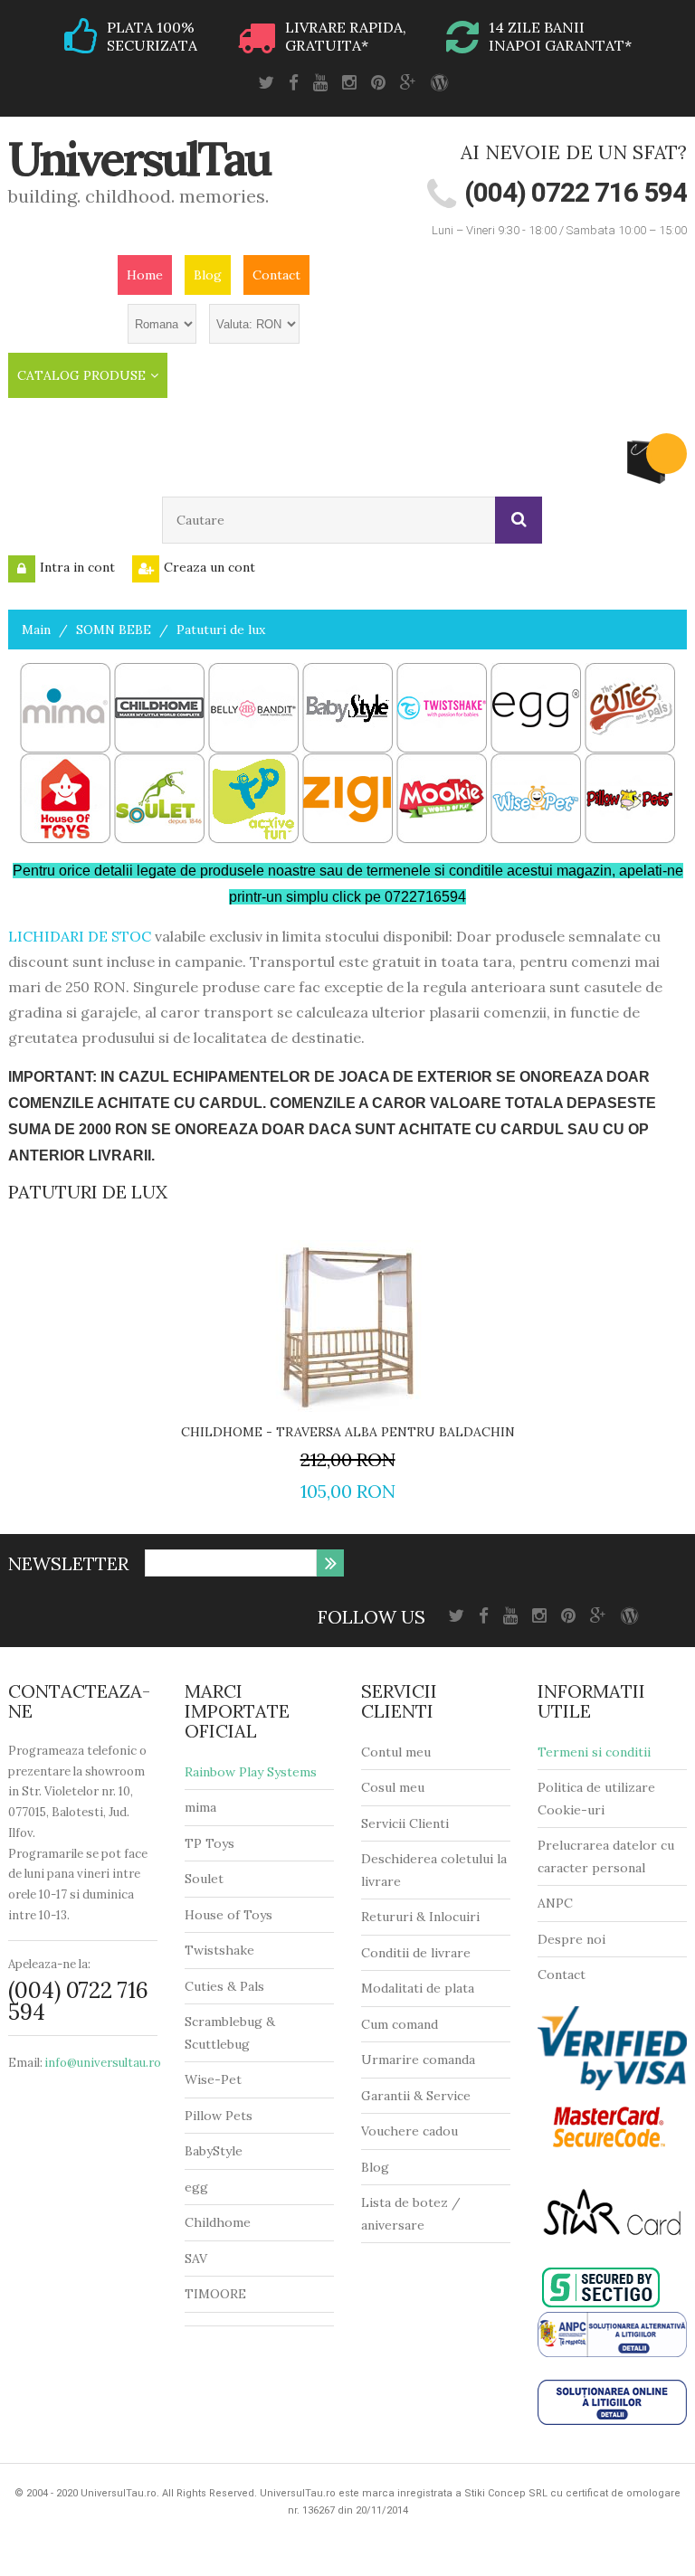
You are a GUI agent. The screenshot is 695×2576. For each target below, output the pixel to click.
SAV (196, 2259)
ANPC (555, 1903)
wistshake (224, 1950)
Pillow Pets (219, 2116)
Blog (208, 275)
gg (200, 2187)
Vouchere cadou (409, 2131)
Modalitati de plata (418, 1988)
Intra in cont (77, 567)
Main (36, 630)
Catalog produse (81, 375)
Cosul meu (393, 1787)
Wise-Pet (213, 2079)
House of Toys (228, 1915)
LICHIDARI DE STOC (80, 936)
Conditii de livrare (416, 1953)
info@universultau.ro (103, 2063)
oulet (208, 1879)
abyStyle (218, 2151)
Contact (276, 275)
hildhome (222, 2222)
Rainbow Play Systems (251, 1772)
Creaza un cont (209, 567)
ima (206, 1807)
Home (145, 275)
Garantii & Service (416, 2096)
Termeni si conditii (594, 1752)
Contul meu (396, 1752)
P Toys (214, 1843)
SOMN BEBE (114, 630)
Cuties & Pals (224, 1986)
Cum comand (400, 2024)
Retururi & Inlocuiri (420, 1917)
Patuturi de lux (221, 630)
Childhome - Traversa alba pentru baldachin (348, 1432)
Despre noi (571, 1939)
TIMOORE (215, 2294)
